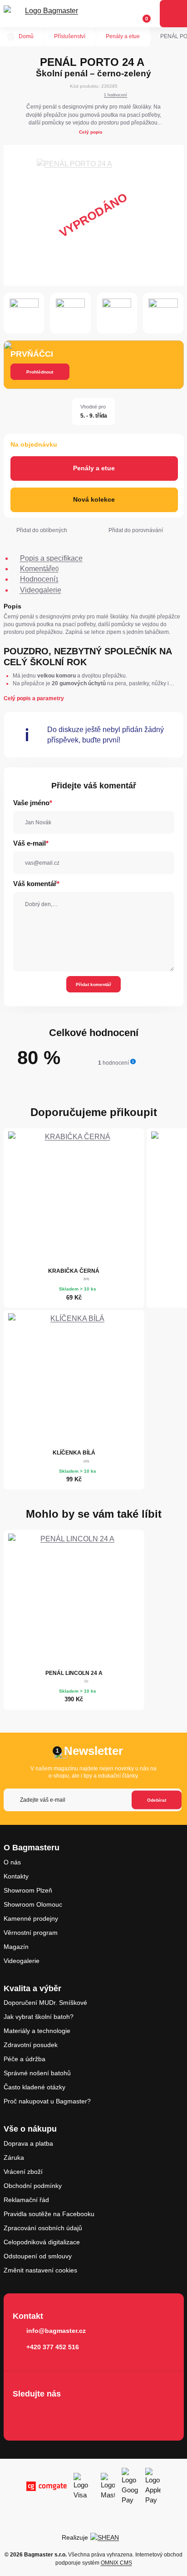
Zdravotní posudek (31, 2045)
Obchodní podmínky (33, 2186)
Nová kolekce (94, 499)
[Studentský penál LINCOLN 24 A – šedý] (74, 1599)
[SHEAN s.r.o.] (108, 2537)
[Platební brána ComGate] (47, 2486)
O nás (12, 1862)
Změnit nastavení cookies (40, 2270)
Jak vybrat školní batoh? (39, 2017)
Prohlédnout (40, 372)
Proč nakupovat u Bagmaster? (47, 2101)
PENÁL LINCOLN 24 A (74, 1673)
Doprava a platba (28, 2143)
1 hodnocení (116, 95)
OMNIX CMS (116, 2563)
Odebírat (157, 1800)
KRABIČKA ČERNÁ (74, 1271)
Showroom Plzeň (28, 1890)
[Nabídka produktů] (173, 14)
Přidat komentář (93, 984)
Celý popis (91, 132)
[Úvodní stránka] (11, 37)
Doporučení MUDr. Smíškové (45, 2003)
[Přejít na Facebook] (22, 2413)
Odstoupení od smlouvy (38, 2256)
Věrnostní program (31, 1933)
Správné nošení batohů (37, 2073)
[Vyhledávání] (108, 14)
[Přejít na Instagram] (48, 2413)
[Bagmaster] (48, 14)
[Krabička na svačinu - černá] (74, 1197)
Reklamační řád (26, 2200)
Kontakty (16, 1876)
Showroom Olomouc (33, 1904)
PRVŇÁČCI (32, 354)
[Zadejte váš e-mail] (93, 1800)
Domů (26, 36)
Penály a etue (123, 36)
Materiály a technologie (37, 2031)
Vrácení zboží (23, 2172)
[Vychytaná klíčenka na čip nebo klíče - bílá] (74, 1379)
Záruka (14, 2157)
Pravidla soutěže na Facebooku (49, 2214)
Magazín (16, 1947)
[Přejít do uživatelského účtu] (125, 14)
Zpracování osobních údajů (43, 2228)
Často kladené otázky (34, 2087)
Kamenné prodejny (31, 1918)
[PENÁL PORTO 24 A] (94, 215)
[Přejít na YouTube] (74, 2413)
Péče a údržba (25, 2059)
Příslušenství (70, 36)
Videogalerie (22, 1961)
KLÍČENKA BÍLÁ (74, 1453)
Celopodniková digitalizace (42, 2242)
